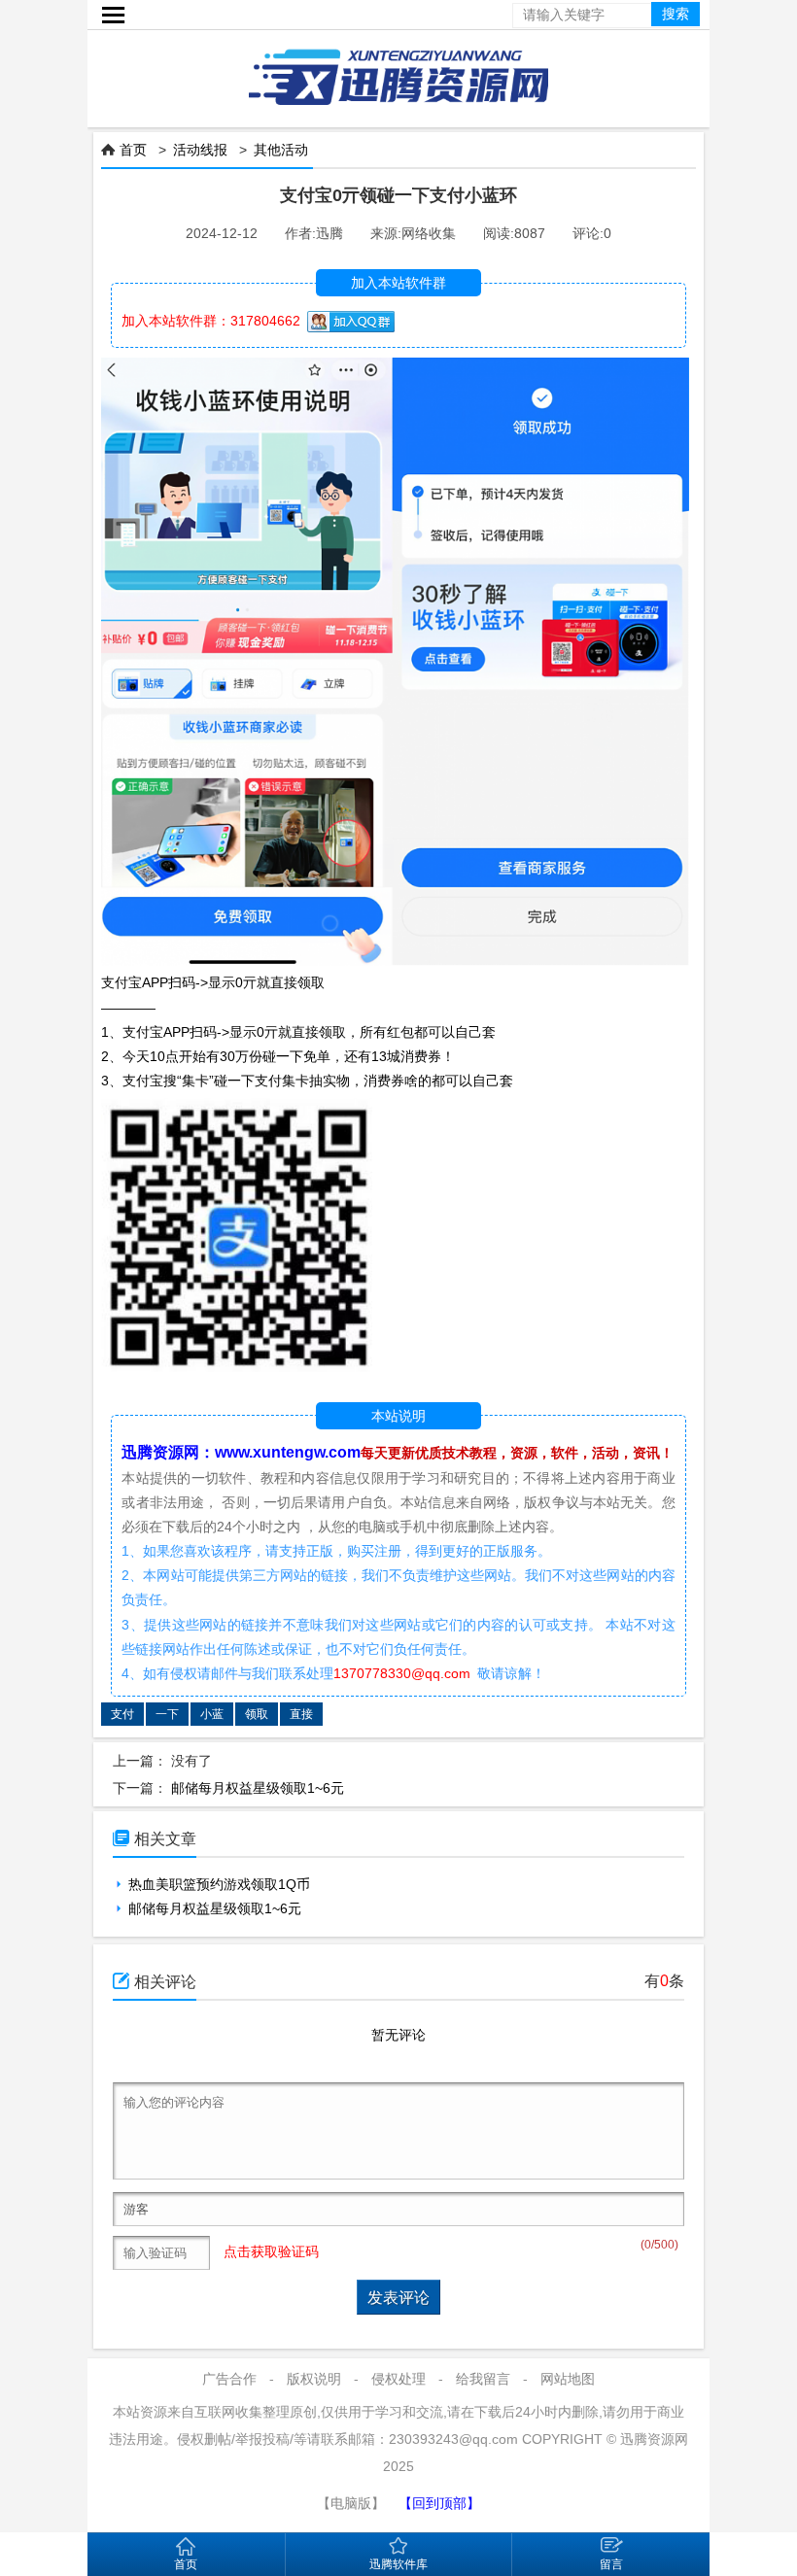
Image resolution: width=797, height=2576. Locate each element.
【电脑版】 (351, 2503)
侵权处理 (398, 2379)
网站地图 (568, 2379)
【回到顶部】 (439, 2503)
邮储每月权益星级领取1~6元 (258, 1788)
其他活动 (281, 150)
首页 (133, 150)
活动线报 (200, 150)
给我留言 (483, 2379)
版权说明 (314, 2379)
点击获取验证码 (271, 2251)
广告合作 (229, 2379)
